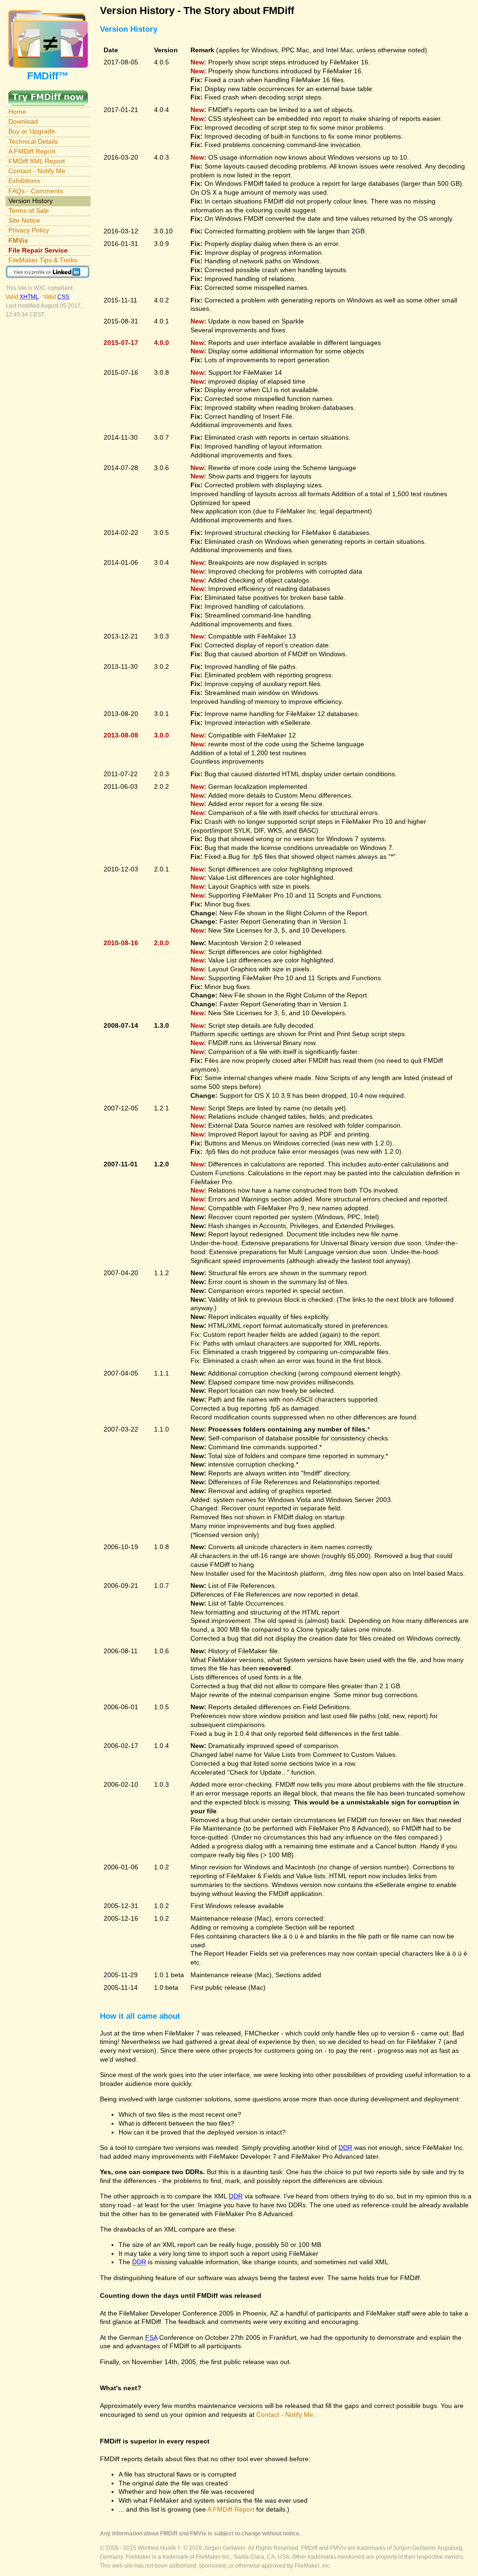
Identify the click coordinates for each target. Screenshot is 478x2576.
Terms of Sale (29, 211)
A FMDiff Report (32, 151)
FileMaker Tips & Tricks (43, 260)
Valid (22, 297)
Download (23, 121)
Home (17, 112)
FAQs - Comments (36, 191)
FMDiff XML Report (37, 161)
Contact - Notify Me (37, 171)
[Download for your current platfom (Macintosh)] (48, 95)
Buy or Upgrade (32, 131)
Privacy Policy (29, 230)
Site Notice (24, 220)
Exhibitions (24, 181)
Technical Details (33, 141)
